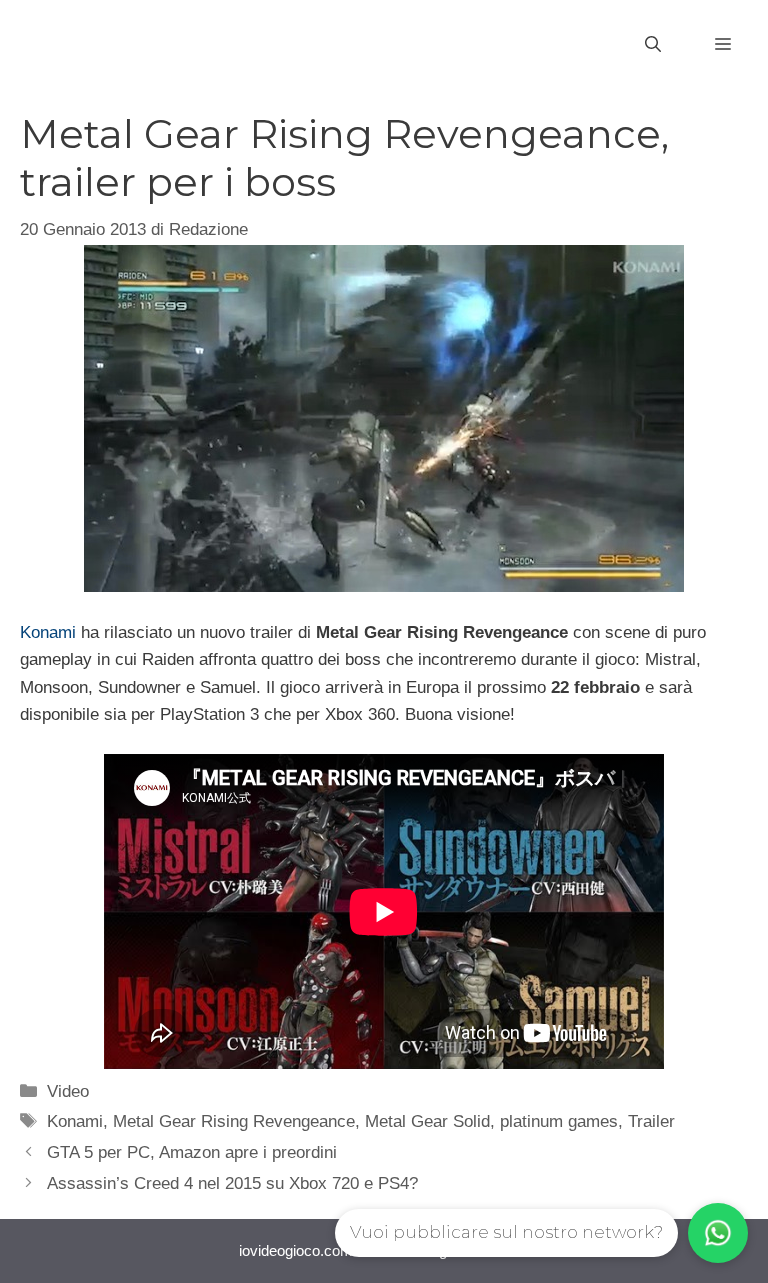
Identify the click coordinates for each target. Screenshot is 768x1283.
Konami (48, 632)
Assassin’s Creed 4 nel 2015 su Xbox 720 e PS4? (232, 1183)
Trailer (651, 1121)
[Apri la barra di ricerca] (653, 45)
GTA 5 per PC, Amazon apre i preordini (192, 1152)
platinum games (559, 1121)
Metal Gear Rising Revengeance (234, 1121)
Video (68, 1091)
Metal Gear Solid (427, 1121)
